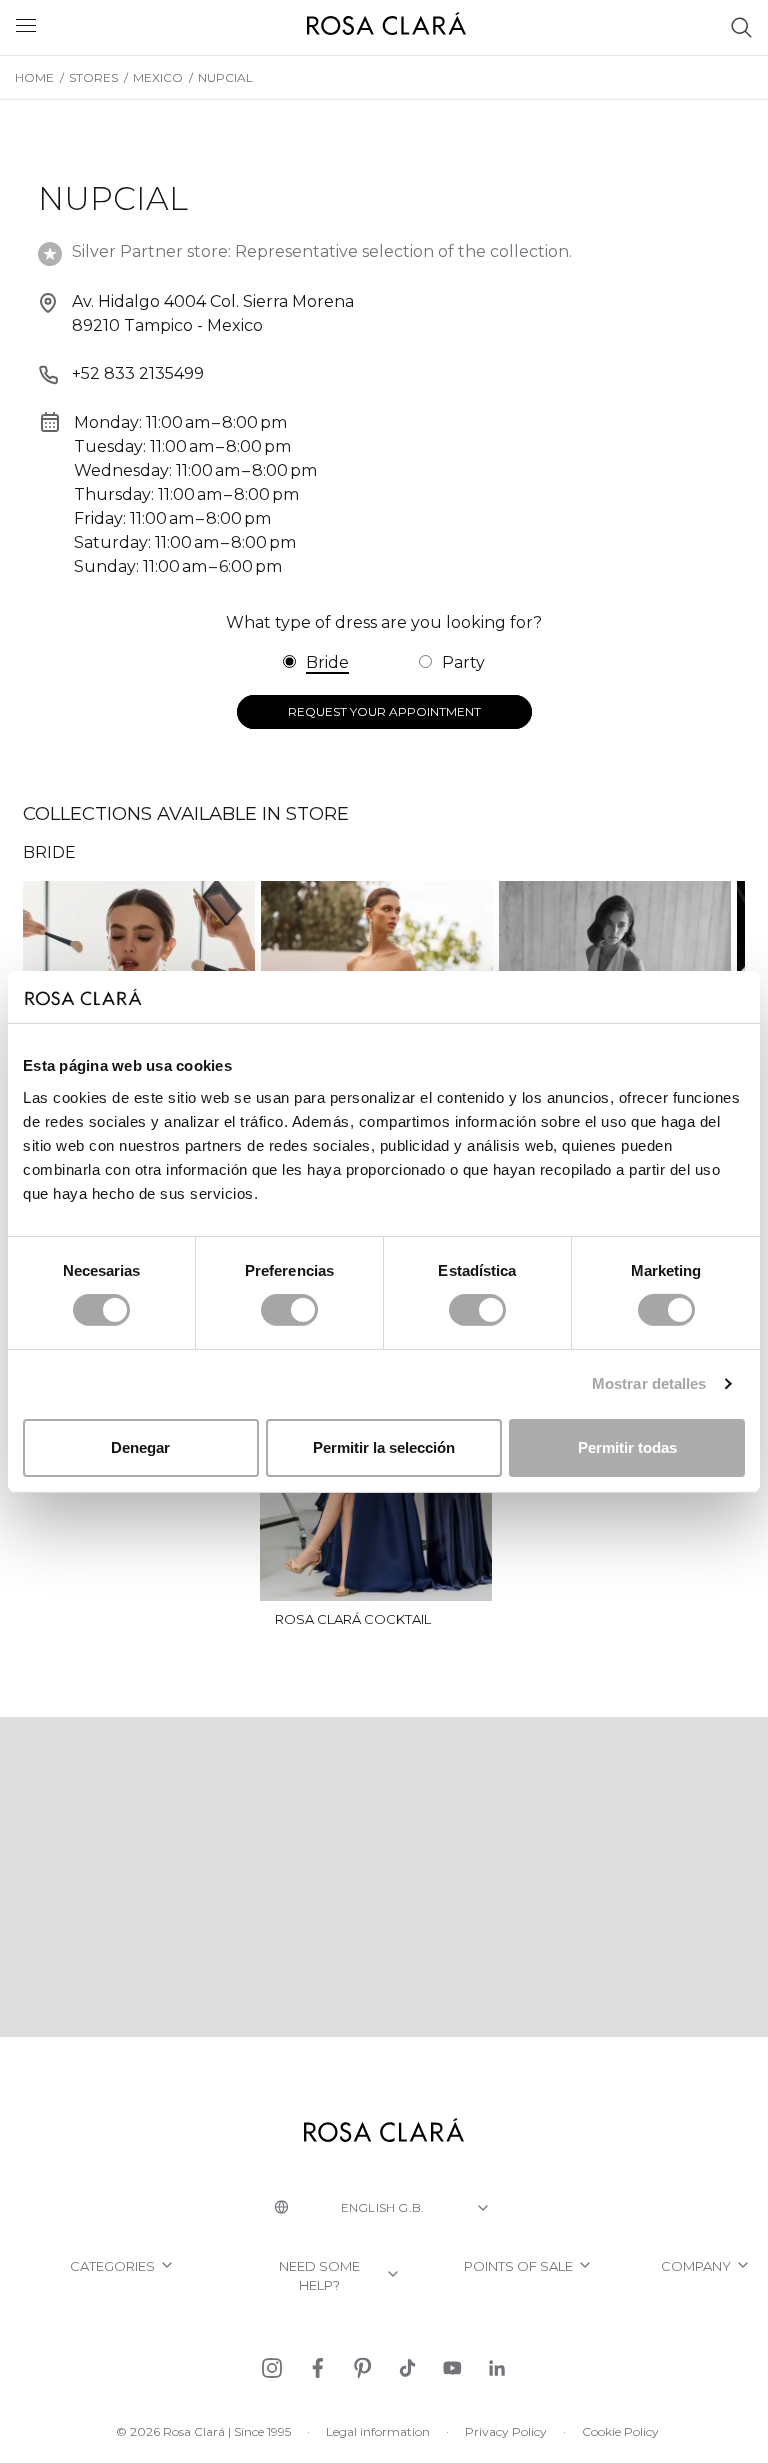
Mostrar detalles (649, 1383)
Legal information (378, 2431)
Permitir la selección (384, 1447)
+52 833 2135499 (138, 373)
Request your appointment (384, 711)
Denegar (140, 1447)
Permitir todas (627, 1447)
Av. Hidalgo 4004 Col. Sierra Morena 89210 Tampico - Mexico (213, 313)
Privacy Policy (506, 2431)
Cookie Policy (620, 2431)
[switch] (289, 1310)
